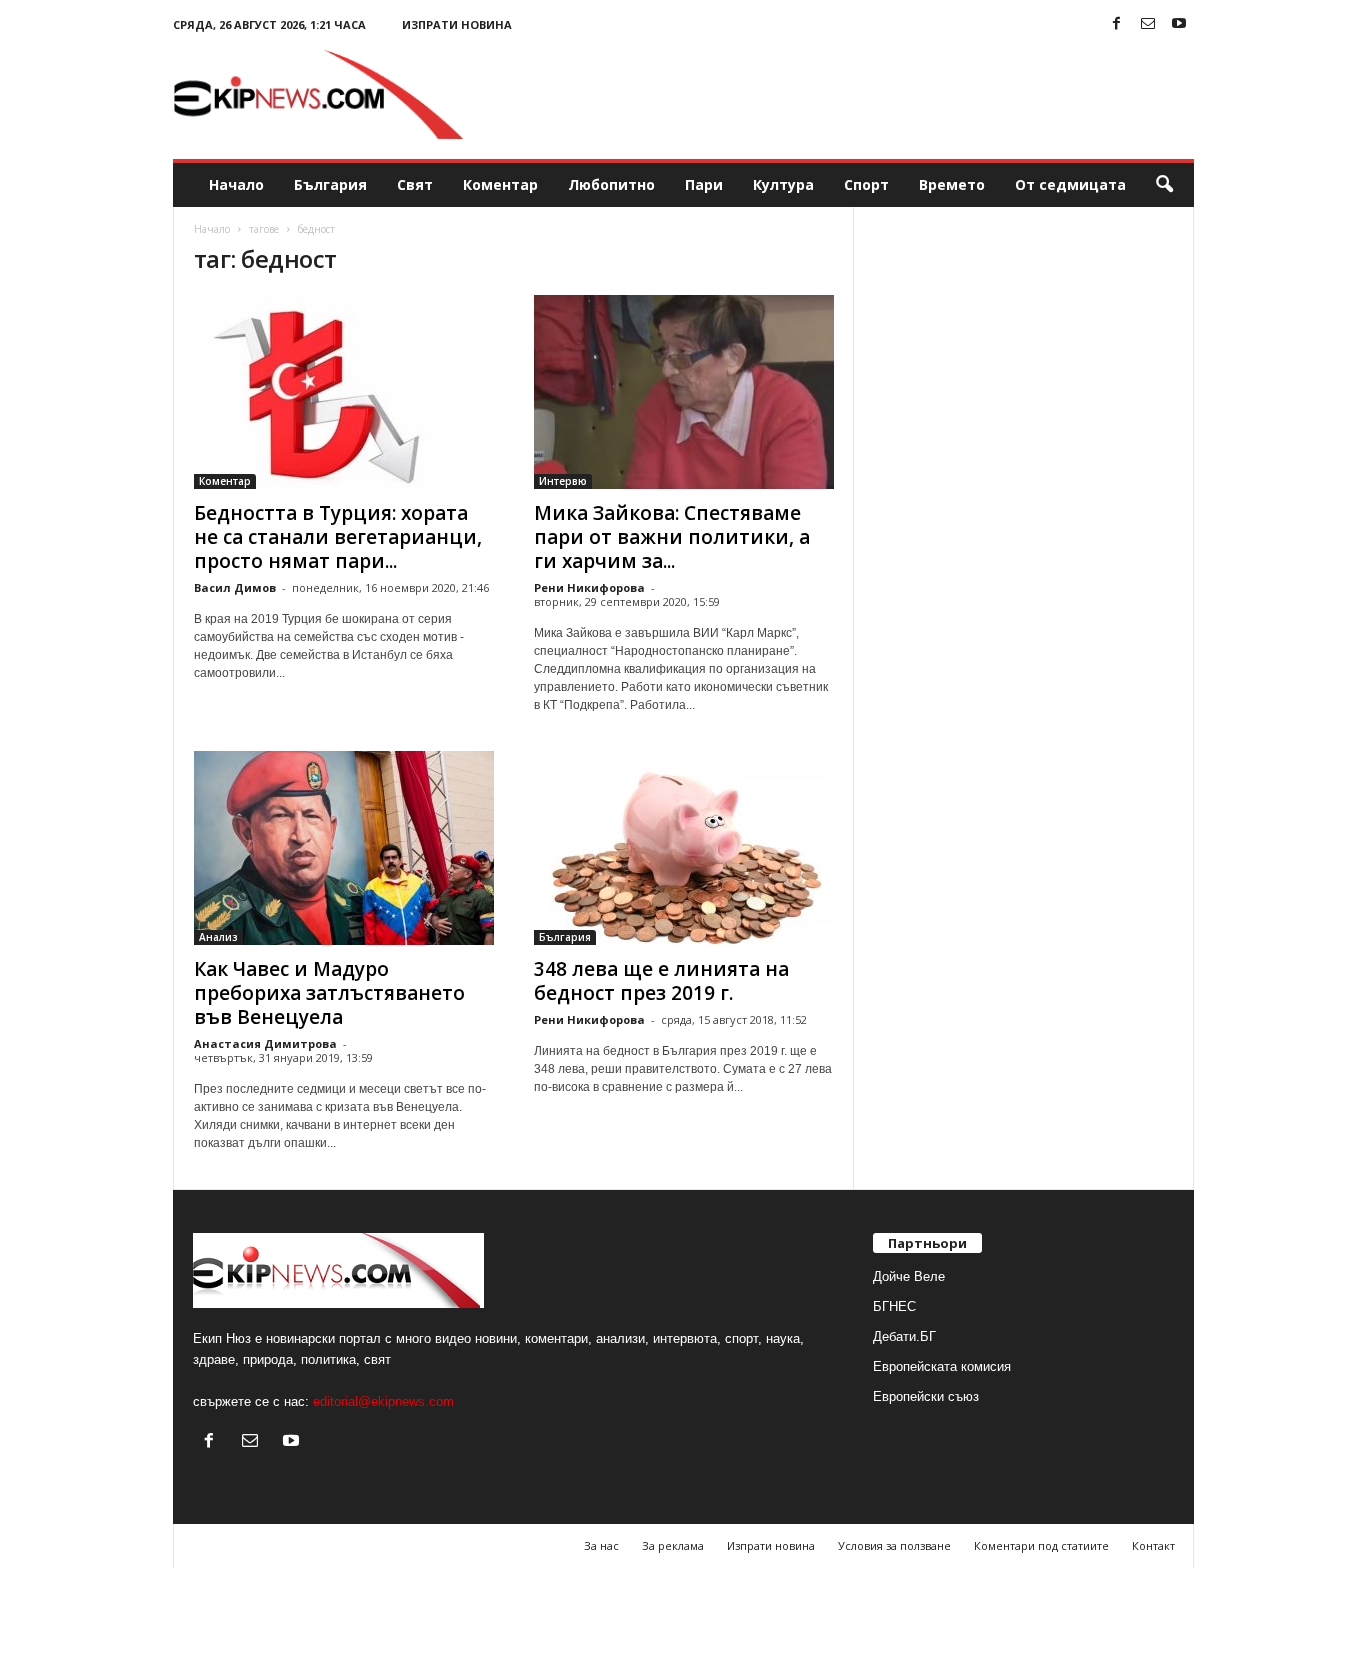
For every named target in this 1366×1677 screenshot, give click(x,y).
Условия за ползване (894, 1545)
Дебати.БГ (904, 1336)
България (330, 184)
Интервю (563, 481)
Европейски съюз (926, 1396)
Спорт (866, 184)
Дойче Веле (909, 1276)
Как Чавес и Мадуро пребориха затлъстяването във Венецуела (329, 993)
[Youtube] (1179, 24)
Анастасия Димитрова (265, 1043)
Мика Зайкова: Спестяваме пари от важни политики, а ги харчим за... (672, 537)
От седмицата (1070, 184)
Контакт (1153, 1545)
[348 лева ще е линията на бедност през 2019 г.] (684, 848)
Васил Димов (235, 587)
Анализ (218, 937)
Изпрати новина (457, 24)
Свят (415, 184)
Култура (783, 184)
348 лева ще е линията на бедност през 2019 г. (661, 981)
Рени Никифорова (589, 587)
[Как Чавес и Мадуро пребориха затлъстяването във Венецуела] (344, 848)
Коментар (500, 184)
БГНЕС (894, 1306)
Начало (236, 184)
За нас (601, 1545)
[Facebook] (1117, 24)
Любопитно (611, 184)
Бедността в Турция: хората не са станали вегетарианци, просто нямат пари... (338, 537)
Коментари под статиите (1041, 1545)
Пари (704, 184)
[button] (1164, 185)
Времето (952, 184)
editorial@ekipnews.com (383, 1401)
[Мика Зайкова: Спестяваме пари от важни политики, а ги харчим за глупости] (684, 392)
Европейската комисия (942, 1366)
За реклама (673, 1545)
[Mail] (1148, 24)
